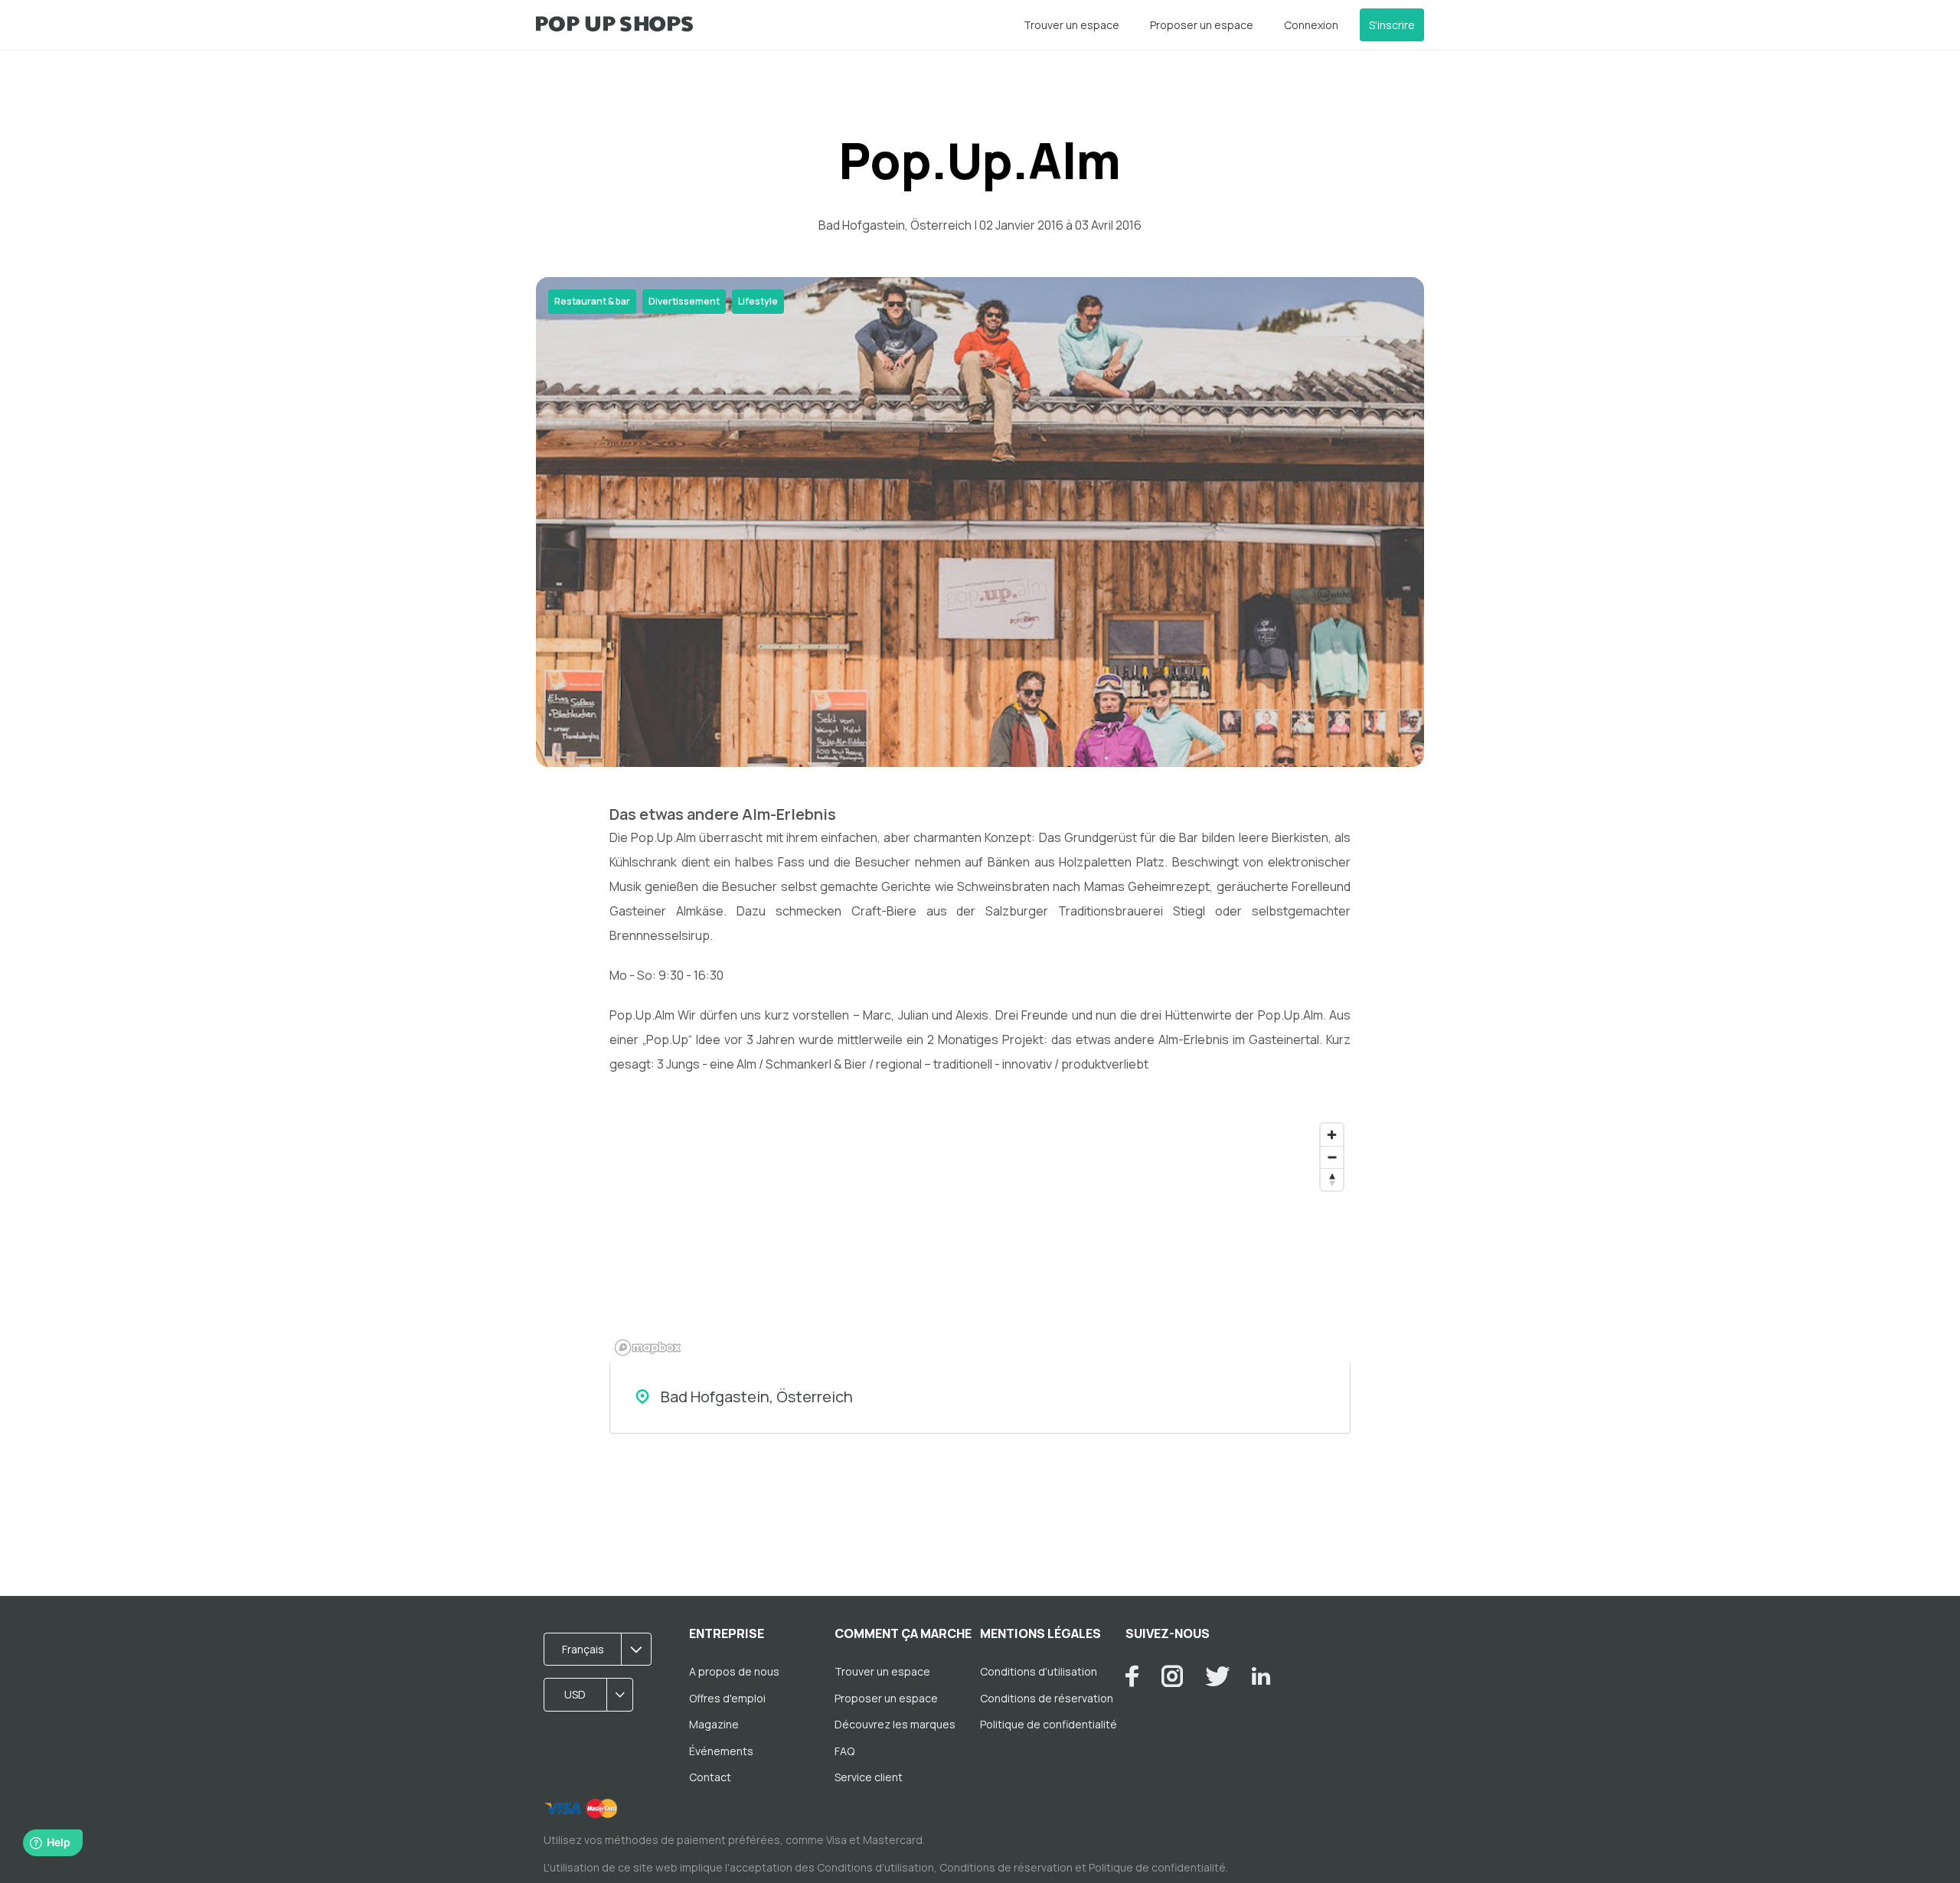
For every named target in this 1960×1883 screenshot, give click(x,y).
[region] (980, 1238)
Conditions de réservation (1047, 1698)
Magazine (714, 1724)
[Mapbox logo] (648, 1348)
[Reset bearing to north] (1332, 1179)
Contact (710, 1777)
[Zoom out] (1332, 1157)
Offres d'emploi (727, 1698)
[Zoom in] (1332, 1135)
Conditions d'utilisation (1039, 1671)
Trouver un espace (1071, 25)
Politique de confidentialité (1049, 1724)
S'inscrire (1392, 25)
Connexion (1311, 25)
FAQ (844, 1751)
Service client (869, 1777)
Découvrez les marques (895, 1724)
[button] (603, 1650)
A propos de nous (734, 1671)
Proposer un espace (1202, 25)
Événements (721, 1751)
